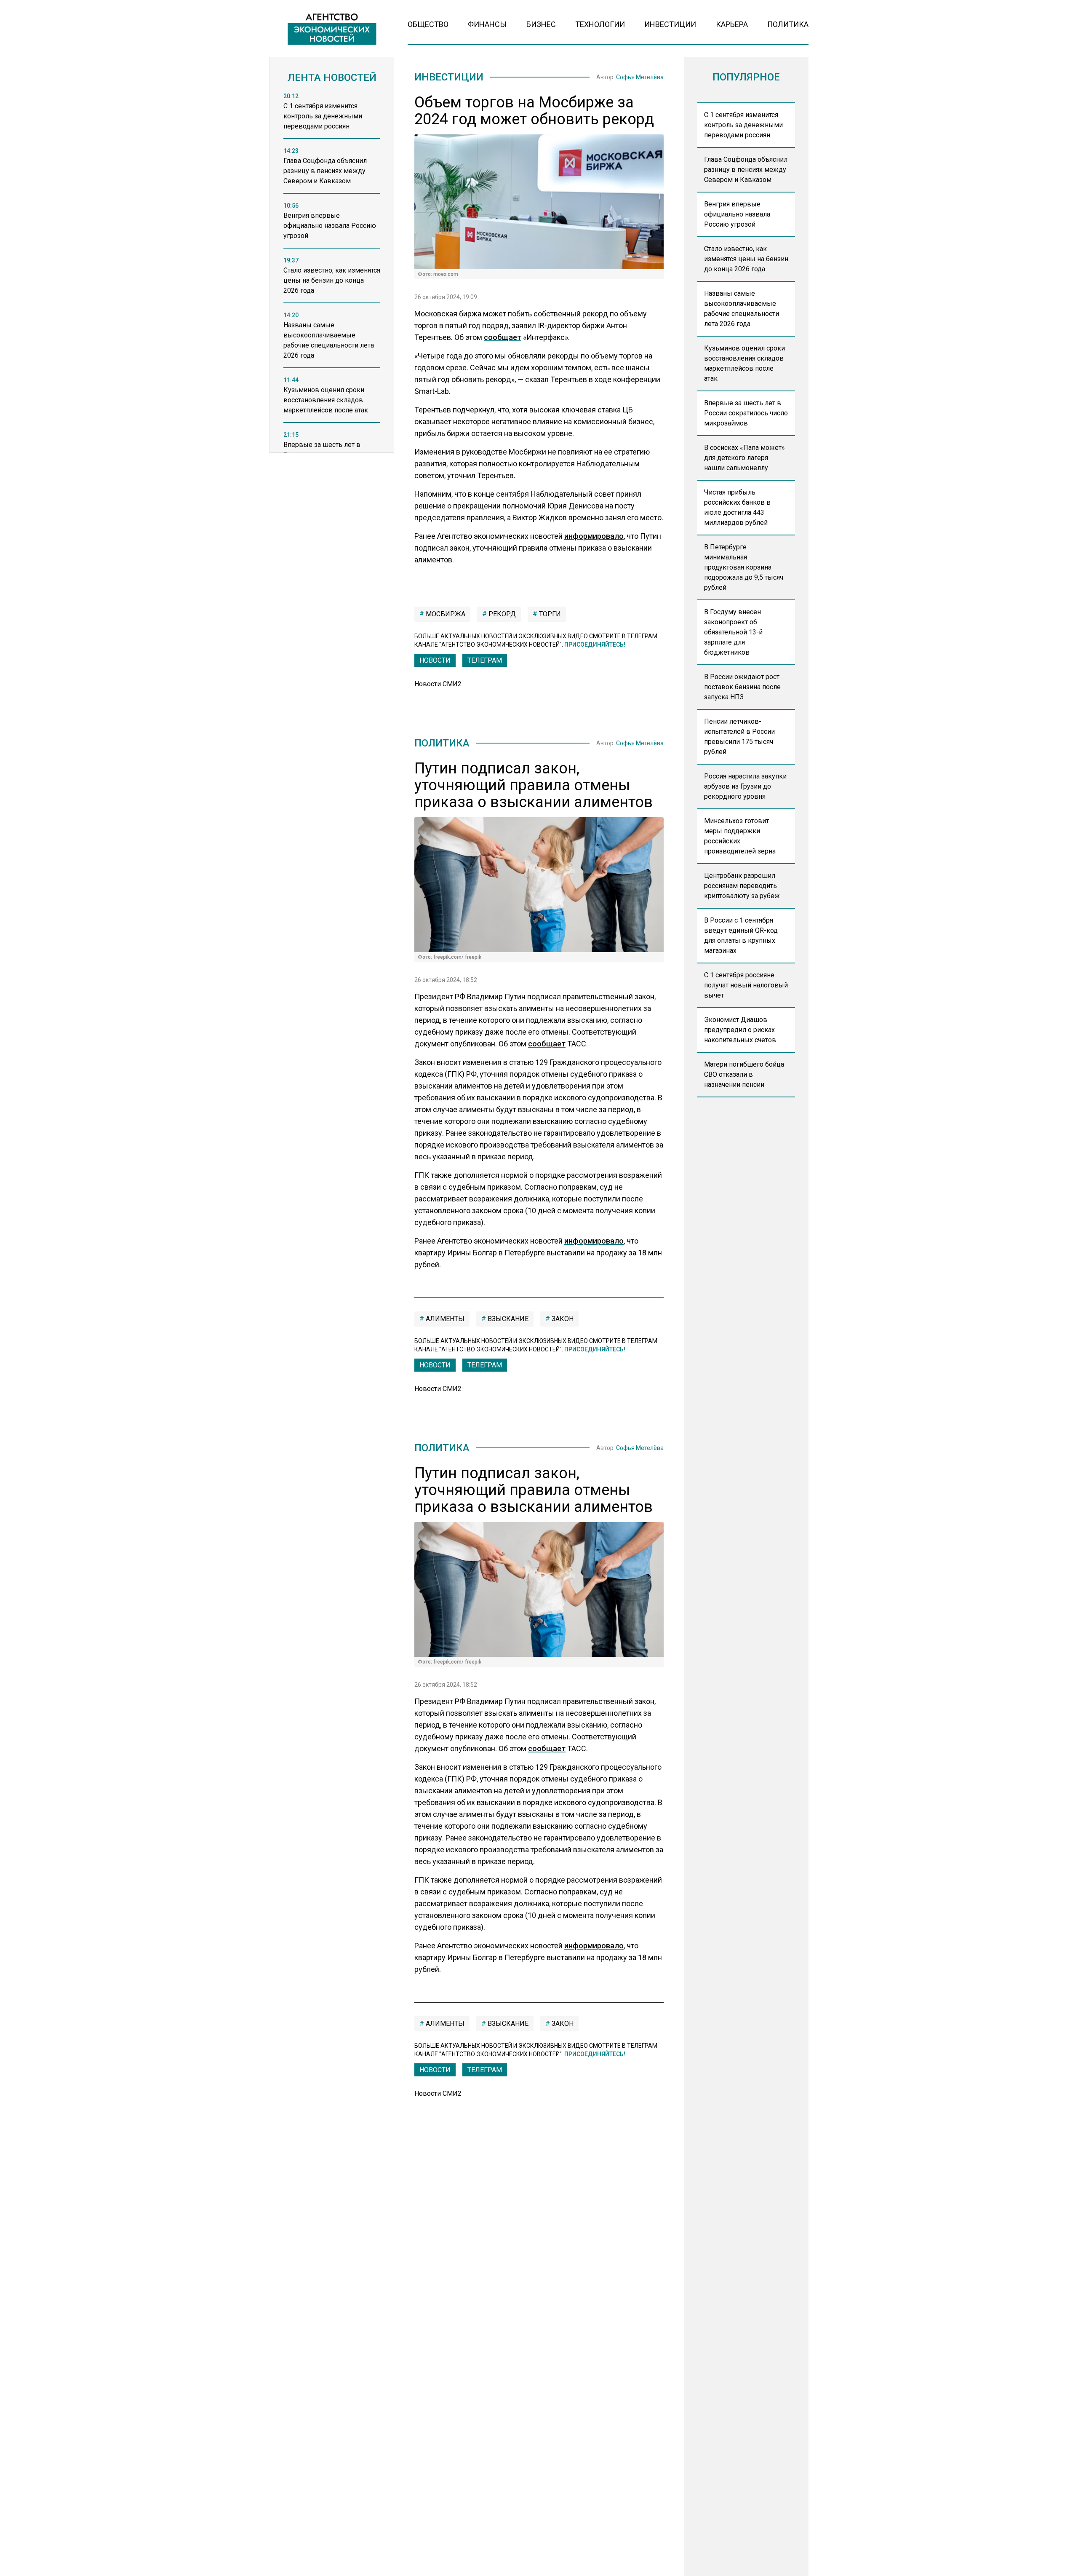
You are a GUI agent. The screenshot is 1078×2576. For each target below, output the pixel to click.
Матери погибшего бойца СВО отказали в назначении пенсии (744, 1074)
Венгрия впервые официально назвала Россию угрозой (737, 214)
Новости (435, 660)
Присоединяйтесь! (595, 645)
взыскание (507, 1319)
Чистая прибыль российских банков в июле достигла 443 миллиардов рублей (737, 507)
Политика (788, 24)
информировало (594, 536)
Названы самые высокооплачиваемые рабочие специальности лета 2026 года (742, 309)
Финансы (487, 24)
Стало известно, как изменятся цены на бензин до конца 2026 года (746, 259)
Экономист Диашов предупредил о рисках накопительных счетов (740, 1030)
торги (549, 614)
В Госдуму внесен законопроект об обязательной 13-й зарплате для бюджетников (733, 632)
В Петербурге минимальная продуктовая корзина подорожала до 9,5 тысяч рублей (744, 567)
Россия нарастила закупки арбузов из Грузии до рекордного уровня (745, 786)
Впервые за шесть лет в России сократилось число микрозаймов (746, 413)
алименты (444, 1319)
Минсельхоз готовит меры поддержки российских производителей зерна (740, 836)
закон (562, 1319)
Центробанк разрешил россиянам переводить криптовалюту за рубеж (742, 886)
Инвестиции (670, 24)
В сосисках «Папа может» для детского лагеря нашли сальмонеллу (744, 458)
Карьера (732, 24)
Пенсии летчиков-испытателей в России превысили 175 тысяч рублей (739, 737)
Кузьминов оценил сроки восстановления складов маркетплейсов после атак (744, 363)
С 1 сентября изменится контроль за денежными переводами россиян (743, 125)
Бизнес (541, 24)
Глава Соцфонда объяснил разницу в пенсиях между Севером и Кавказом (746, 170)
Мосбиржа (445, 614)
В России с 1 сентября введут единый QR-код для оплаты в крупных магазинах (741, 935)
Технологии (600, 24)
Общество (428, 24)
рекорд (501, 614)
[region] (332, 275)
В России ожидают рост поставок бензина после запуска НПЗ (742, 687)
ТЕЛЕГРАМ (485, 660)
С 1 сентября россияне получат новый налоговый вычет (746, 985)
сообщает (503, 337)
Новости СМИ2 (438, 684)
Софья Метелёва (640, 77)
